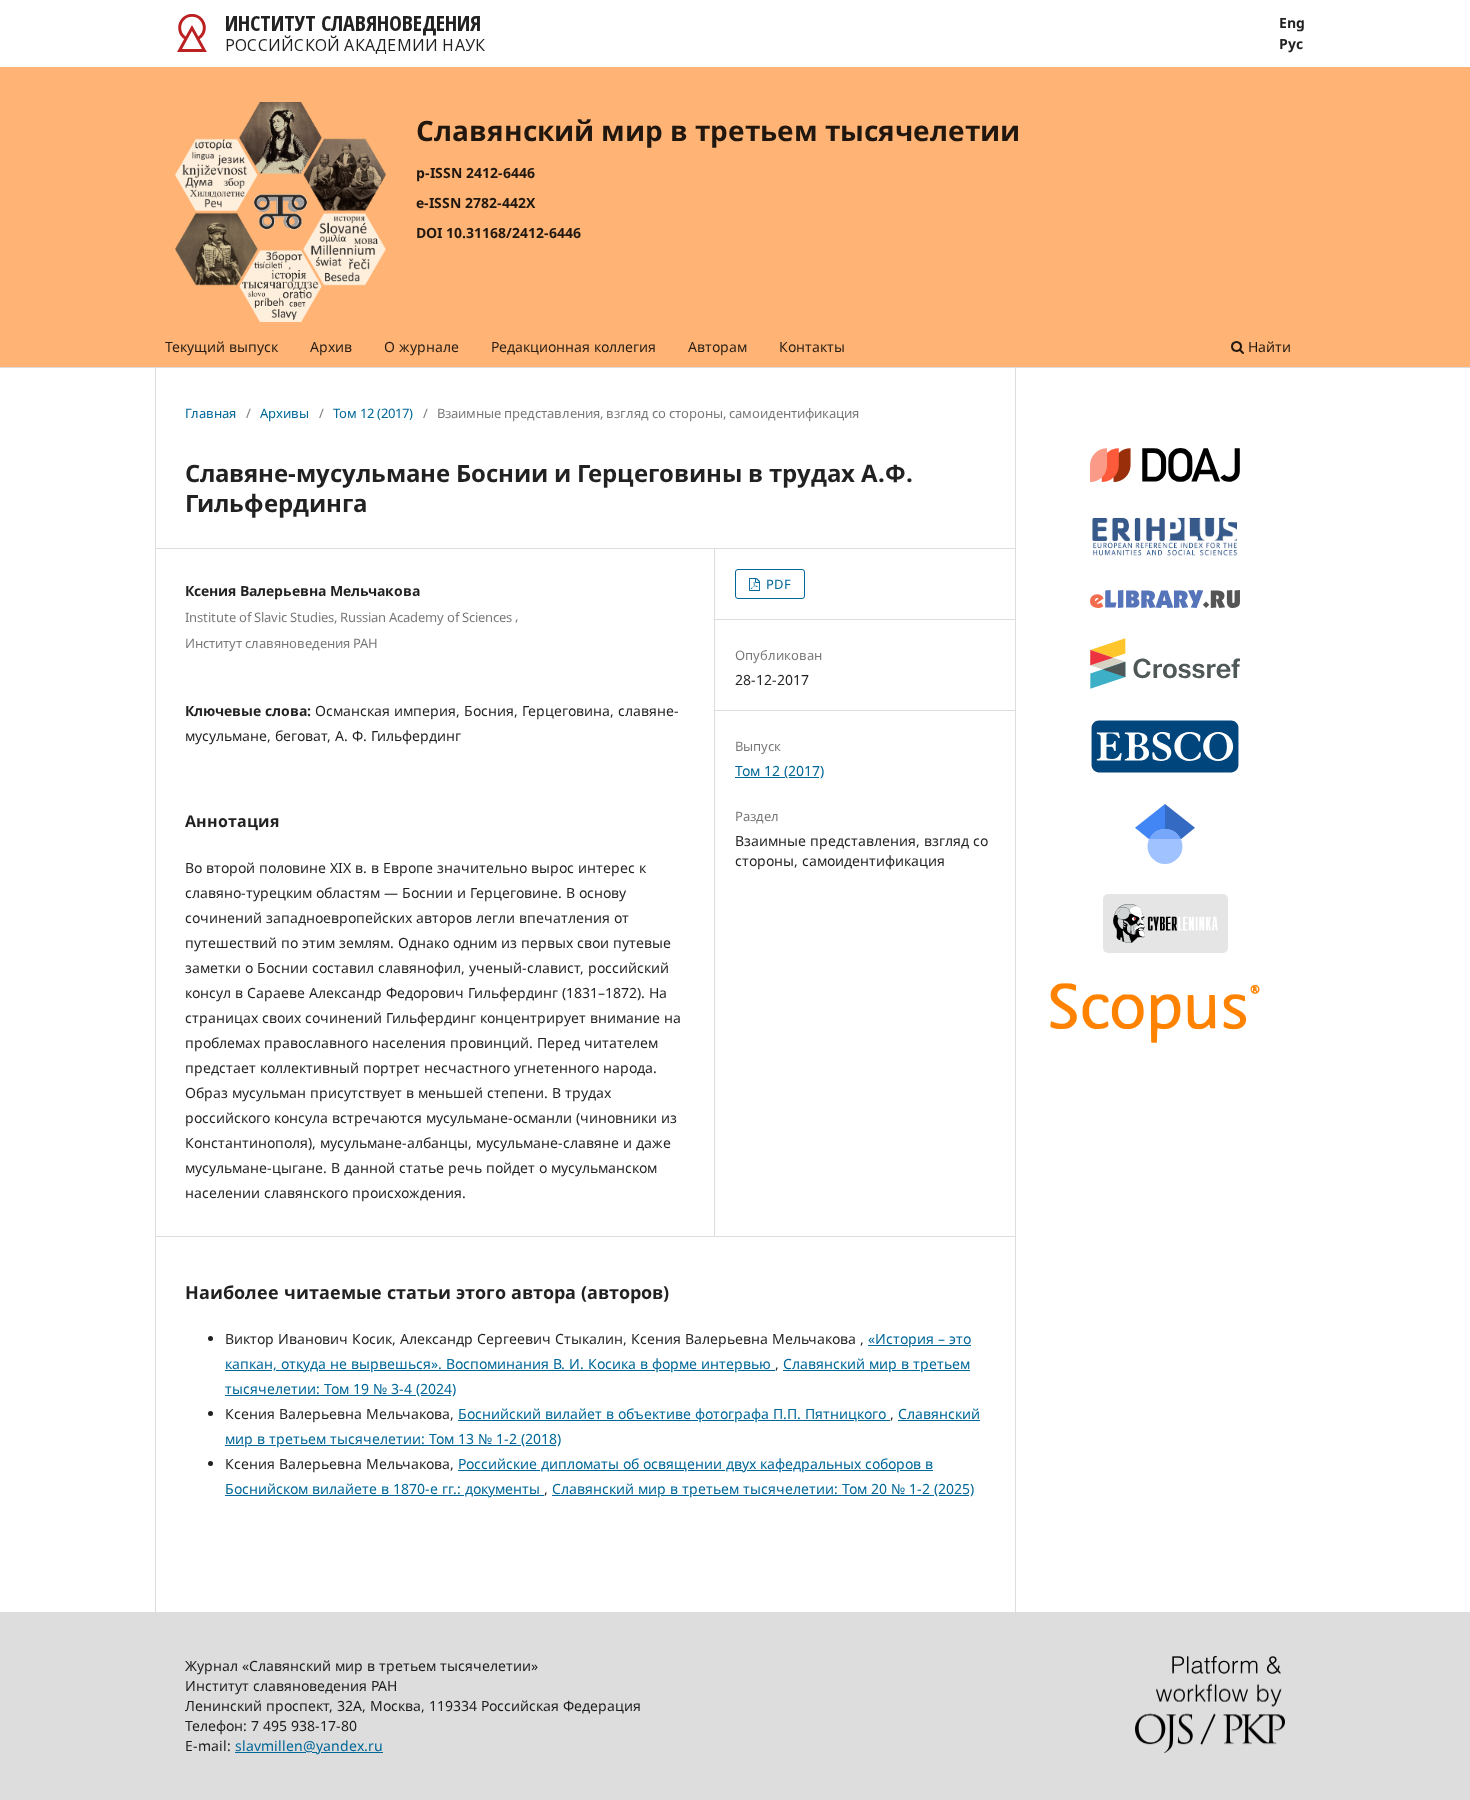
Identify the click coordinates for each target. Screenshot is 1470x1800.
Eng (1292, 23)
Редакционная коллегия (573, 346)
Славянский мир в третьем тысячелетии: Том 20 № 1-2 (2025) (763, 1488)
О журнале (421, 346)
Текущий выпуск (221, 346)
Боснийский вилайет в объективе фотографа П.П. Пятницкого (674, 1413)
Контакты (812, 346)
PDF (777, 584)
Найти (1267, 346)
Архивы (284, 413)
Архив (331, 346)
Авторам (717, 346)
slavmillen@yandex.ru (309, 1745)
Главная (210, 413)
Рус (1291, 44)
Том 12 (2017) (373, 413)
